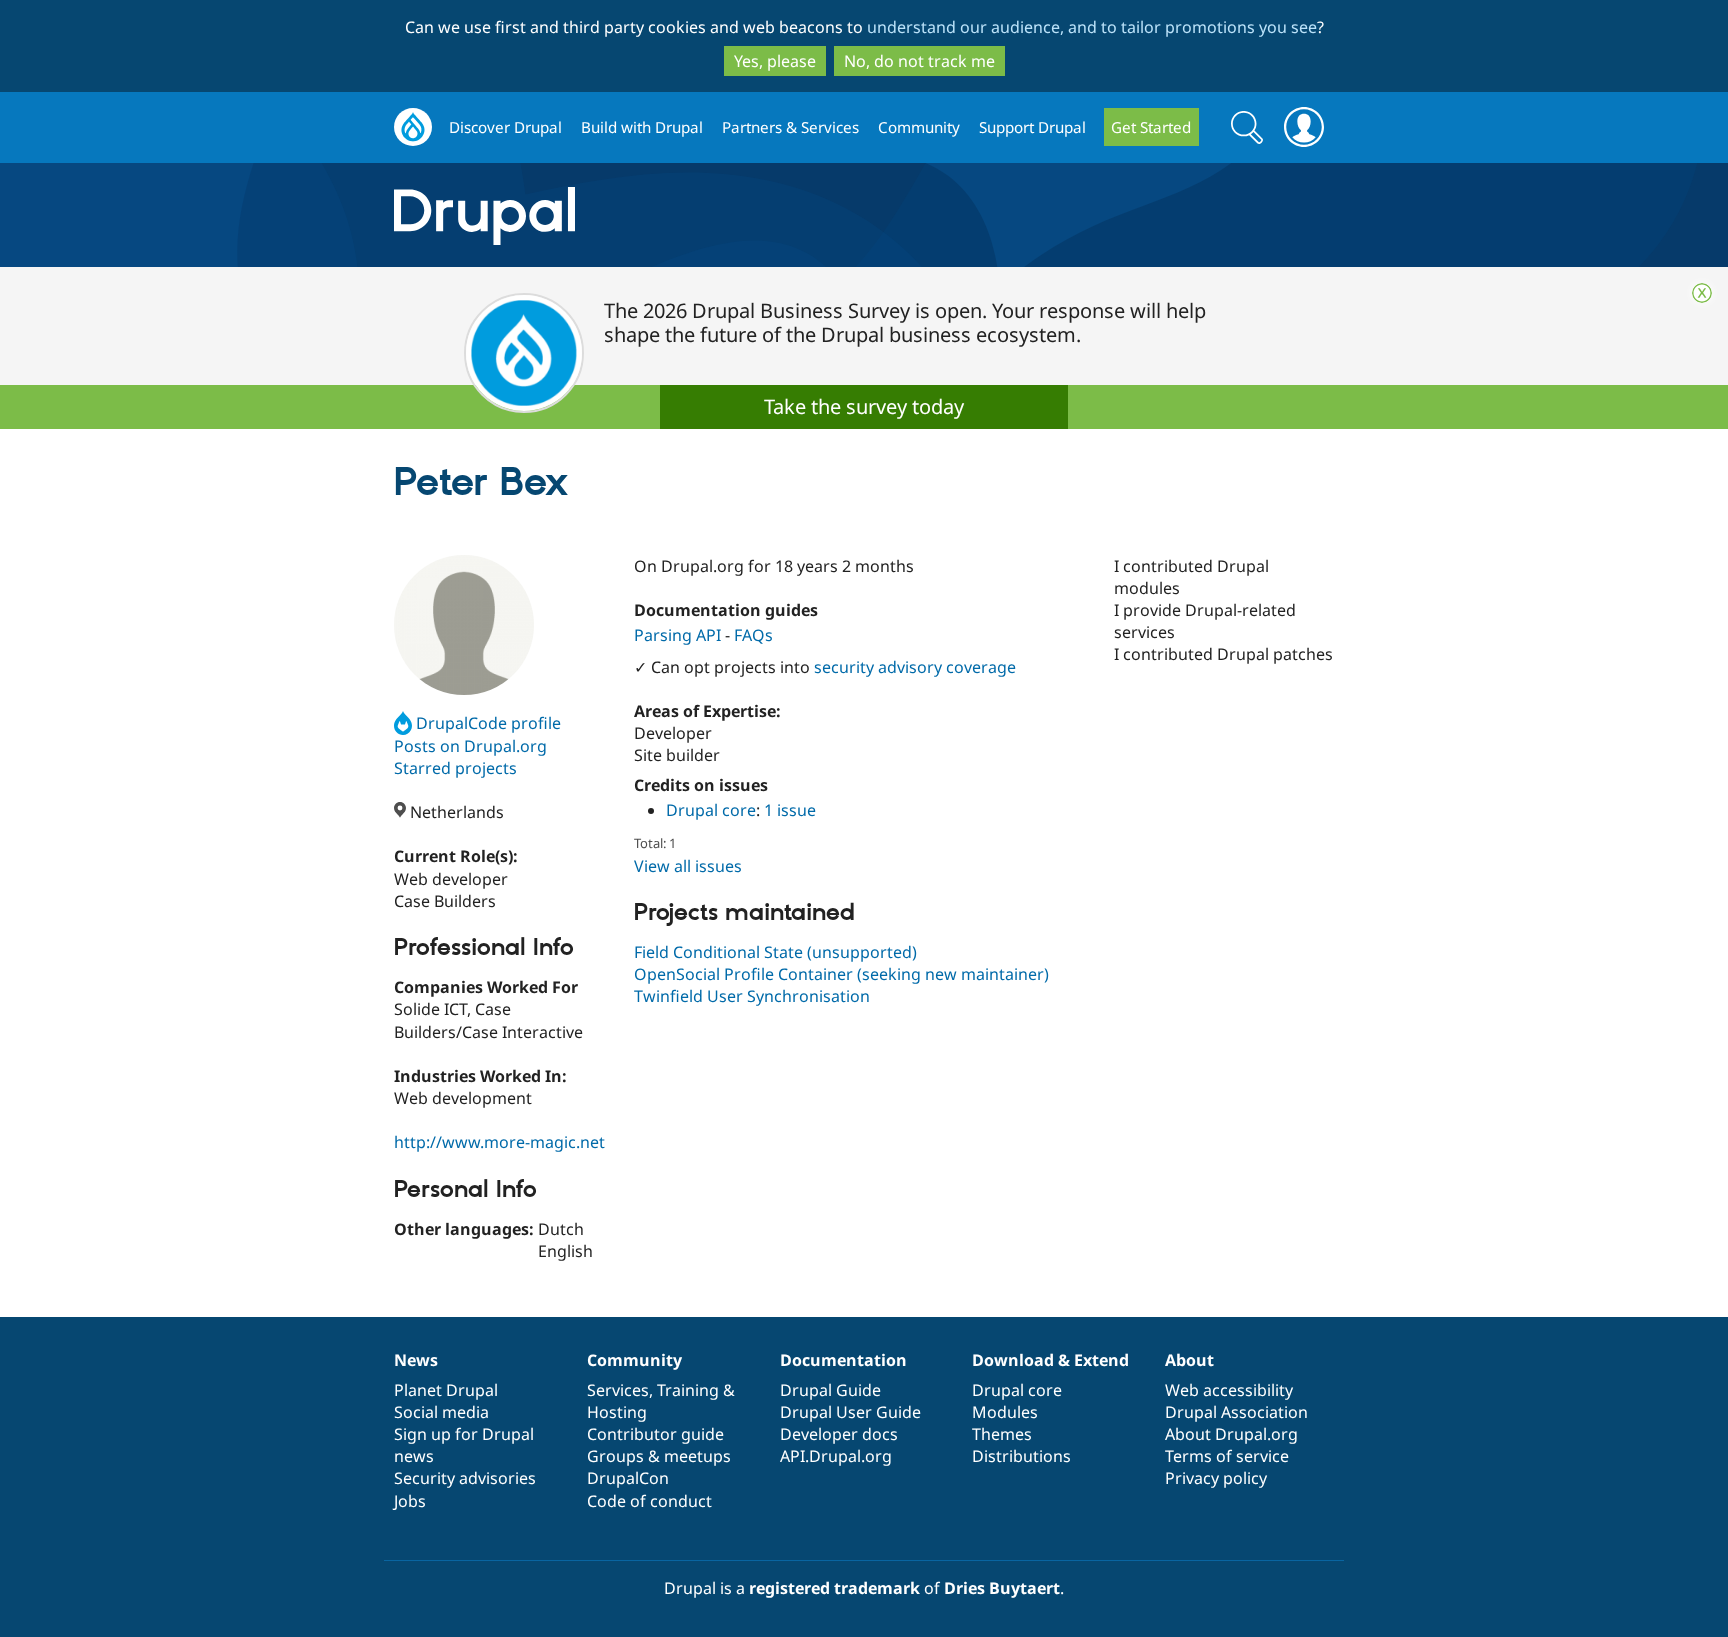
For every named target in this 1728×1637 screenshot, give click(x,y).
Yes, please (775, 61)
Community (919, 127)
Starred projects (455, 768)
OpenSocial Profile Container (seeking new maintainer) (841, 974)
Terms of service (1227, 1456)
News (416, 1360)
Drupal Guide (830, 1390)
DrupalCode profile (488, 723)
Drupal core (711, 810)
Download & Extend (1050, 1360)
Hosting (617, 1412)
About (1189, 1360)
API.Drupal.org (836, 1456)
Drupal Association (1236, 1412)
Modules (1005, 1412)
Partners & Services (790, 127)
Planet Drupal (446, 1390)
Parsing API (677, 635)
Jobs (410, 1501)
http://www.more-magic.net (499, 1142)
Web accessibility (1229, 1390)
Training (688, 1390)
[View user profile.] (464, 625)
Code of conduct (649, 1501)
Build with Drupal (642, 127)
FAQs (753, 635)
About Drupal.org (1231, 1434)
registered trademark (834, 1588)
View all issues (688, 866)
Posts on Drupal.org (470, 746)
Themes (1002, 1434)
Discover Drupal (505, 127)
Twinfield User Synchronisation (752, 996)
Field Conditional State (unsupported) (775, 952)
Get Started (1151, 127)
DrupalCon (628, 1478)
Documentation (843, 1360)
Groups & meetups (659, 1456)
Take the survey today (864, 406)
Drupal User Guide (850, 1412)
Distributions (1021, 1456)
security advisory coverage (915, 667)
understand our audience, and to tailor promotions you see (1092, 27)
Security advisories (465, 1478)
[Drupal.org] (663, 215)
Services (618, 1390)
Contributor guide (655, 1434)
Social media (441, 1412)
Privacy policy (1216, 1478)
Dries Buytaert (1002, 1588)
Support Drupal (1032, 127)
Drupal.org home (413, 127)
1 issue (790, 810)
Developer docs (839, 1434)
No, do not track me (919, 61)
